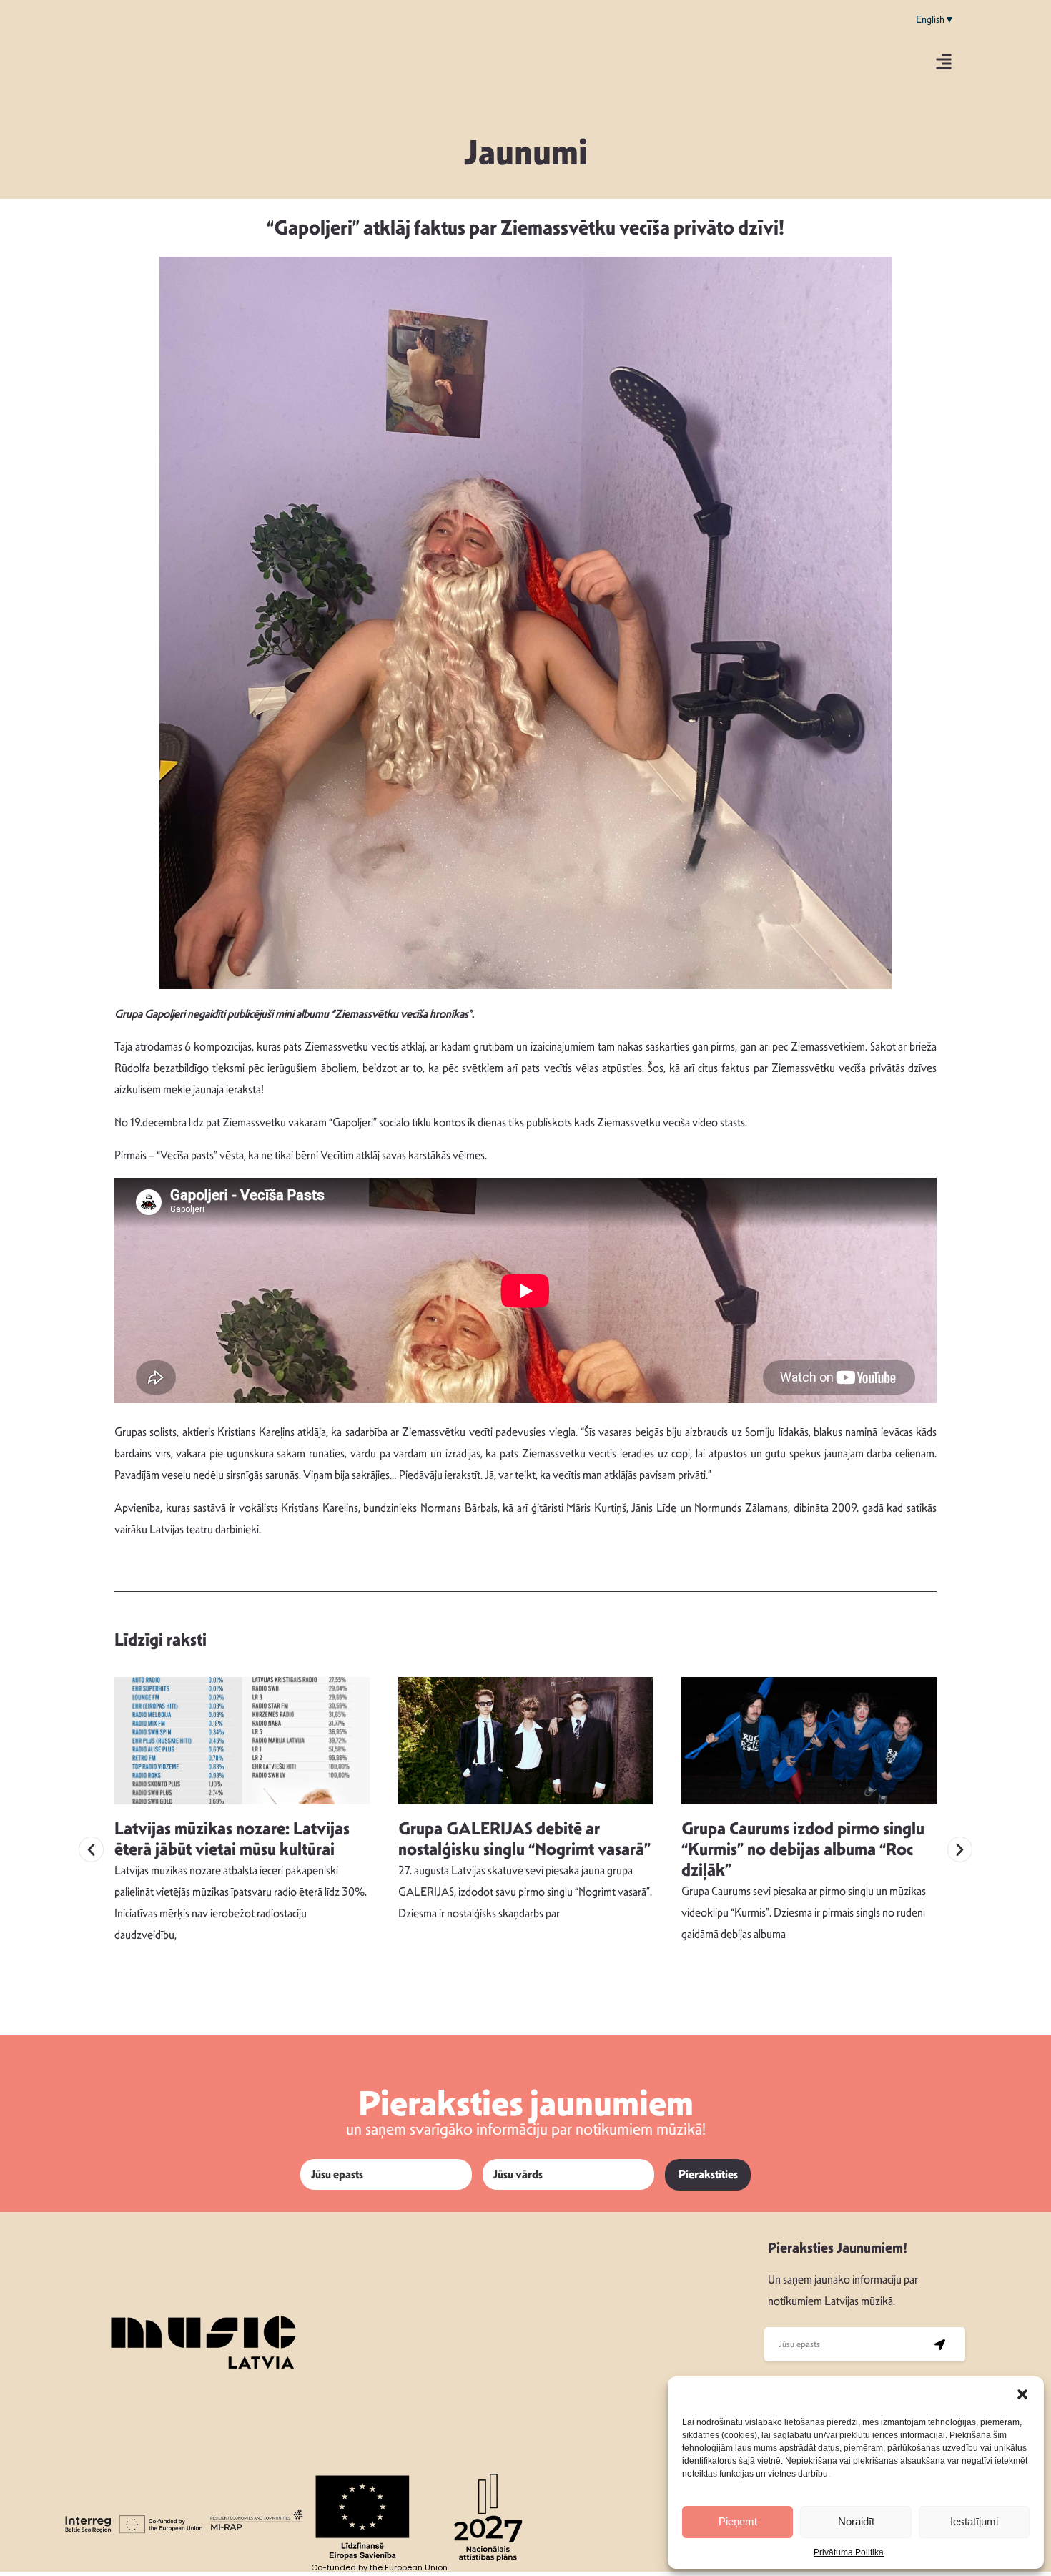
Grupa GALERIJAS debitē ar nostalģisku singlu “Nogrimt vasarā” (524, 1839)
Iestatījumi (974, 2521)
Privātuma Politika (849, 2552)
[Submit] (940, 2344)
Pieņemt (738, 2521)
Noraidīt (856, 2521)
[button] (1022, 2394)
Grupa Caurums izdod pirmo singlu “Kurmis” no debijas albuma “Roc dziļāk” (803, 1849)
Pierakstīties (708, 2174)
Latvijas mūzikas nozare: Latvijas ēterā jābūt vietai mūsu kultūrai (232, 1839)
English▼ (935, 19)
